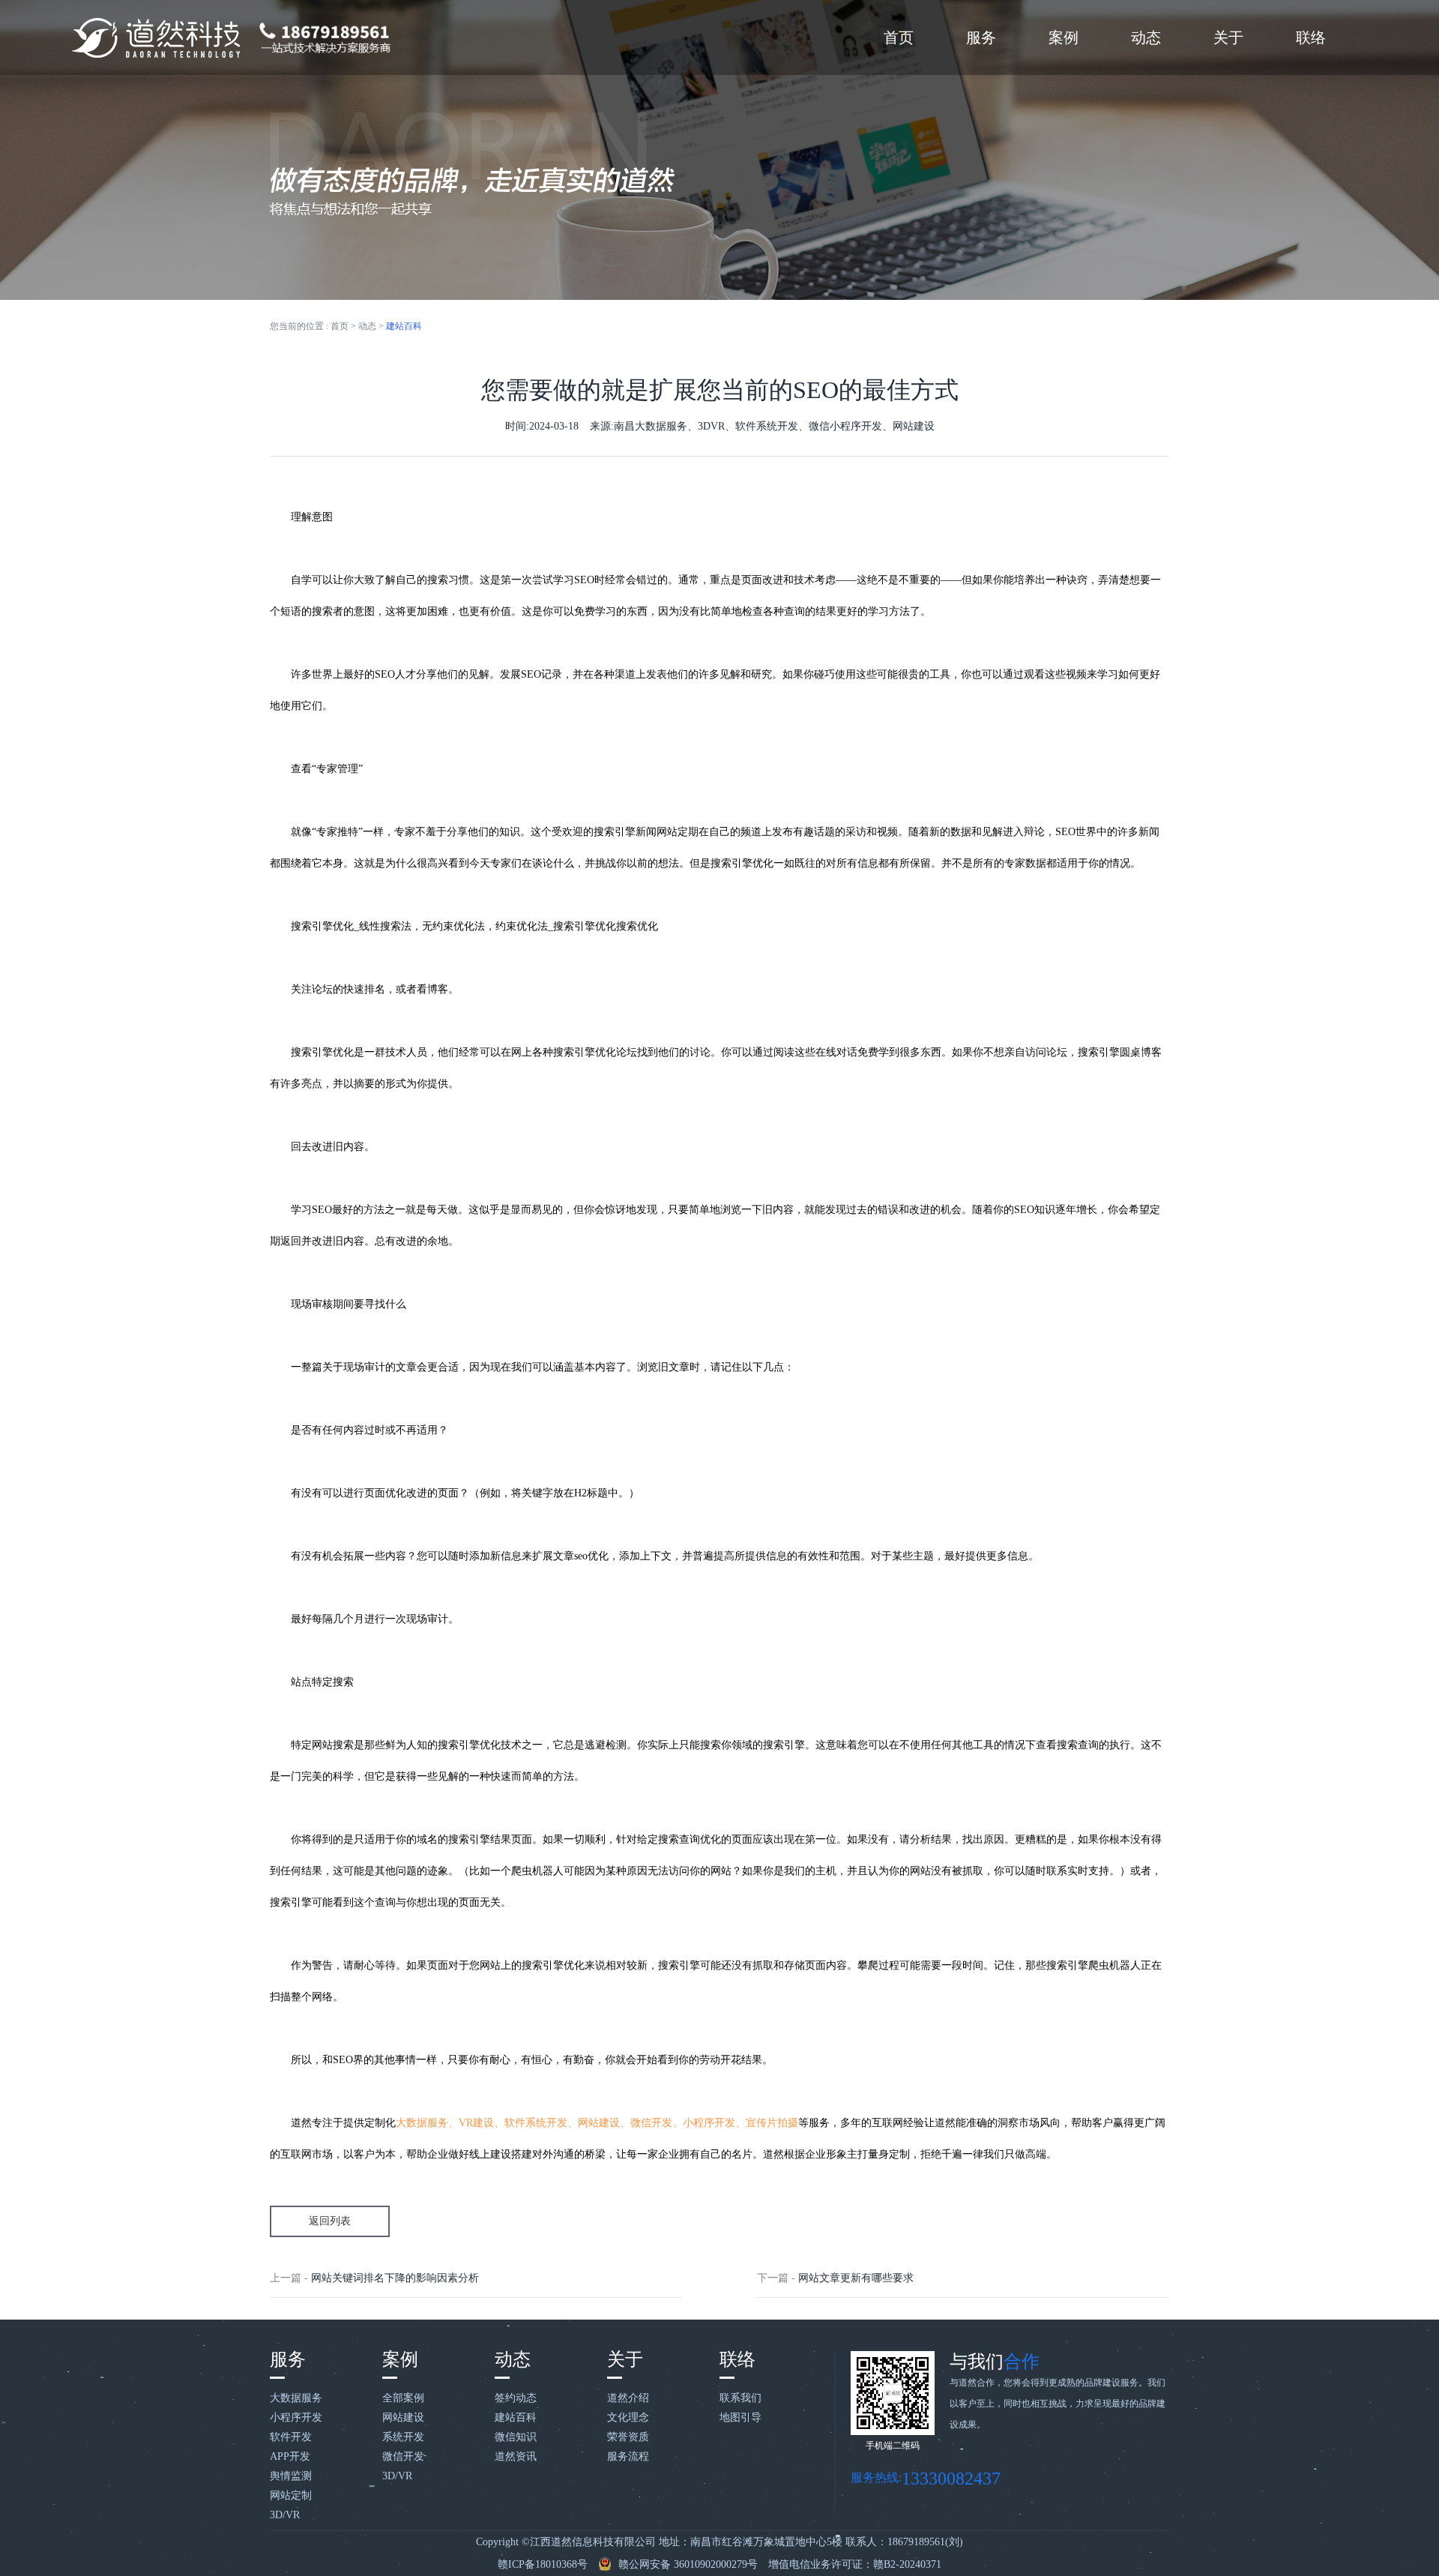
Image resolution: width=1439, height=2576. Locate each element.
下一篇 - (835, 2278)
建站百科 (404, 326)
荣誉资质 (628, 2437)
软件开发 (291, 2437)
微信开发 (403, 2456)
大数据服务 (296, 2398)
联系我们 (740, 2398)
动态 (1146, 37)
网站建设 (403, 2417)
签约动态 (516, 2398)
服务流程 (628, 2456)
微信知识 (516, 2437)
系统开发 (403, 2437)
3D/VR (285, 2515)
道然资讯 (516, 2456)
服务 (981, 37)
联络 (1311, 37)
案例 (1064, 37)
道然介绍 (628, 2398)
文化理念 (628, 2417)
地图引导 (740, 2417)
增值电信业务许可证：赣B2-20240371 (855, 2564)
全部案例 (403, 2398)
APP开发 (290, 2456)
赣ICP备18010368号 (543, 2564)
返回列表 (330, 2221)
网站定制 (291, 2495)
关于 (1228, 37)
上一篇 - (374, 2278)
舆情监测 (291, 2476)
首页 (899, 37)
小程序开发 (296, 2417)
